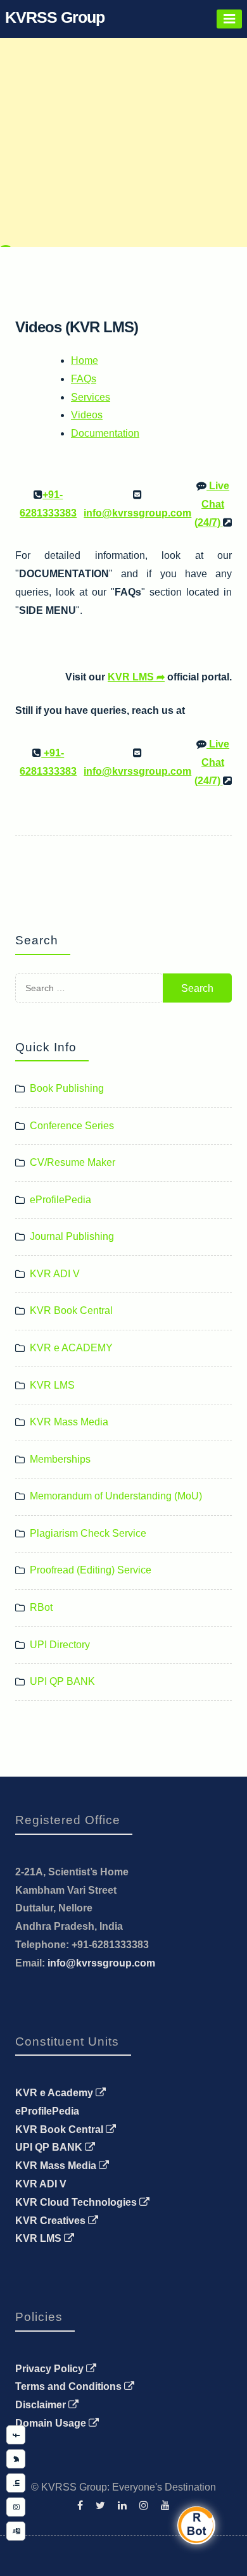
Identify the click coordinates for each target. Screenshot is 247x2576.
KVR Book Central (71, 1310)
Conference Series (72, 1126)
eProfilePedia (60, 1200)
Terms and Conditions (70, 2386)
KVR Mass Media (69, 1422)
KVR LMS (52, 1385)
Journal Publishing (72, 1236)
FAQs (84, 379)
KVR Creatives (52, 2221)
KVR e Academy (55, 2093)
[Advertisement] (123, 123)
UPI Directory (60, 1645)
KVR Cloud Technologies (77, 2202)
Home (85, 360)
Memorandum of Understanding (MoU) (116, 1496)
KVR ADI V (55, 1274)
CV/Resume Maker (73, 1162)
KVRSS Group (55, 17)
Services (91, 397)
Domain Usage (52, 2423)
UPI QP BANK (62, 1681)
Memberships (60, 1459)
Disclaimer (42, 2405)
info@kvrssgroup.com (101, 1963)
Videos (87, 415)
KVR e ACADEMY (71, 1348)
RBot (41, 1607)
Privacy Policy (51, 2369)
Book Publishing (67, 1088)
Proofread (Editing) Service (91, 1570)
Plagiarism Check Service (88, 1533)
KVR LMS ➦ (136, 677)
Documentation (105, 433)
